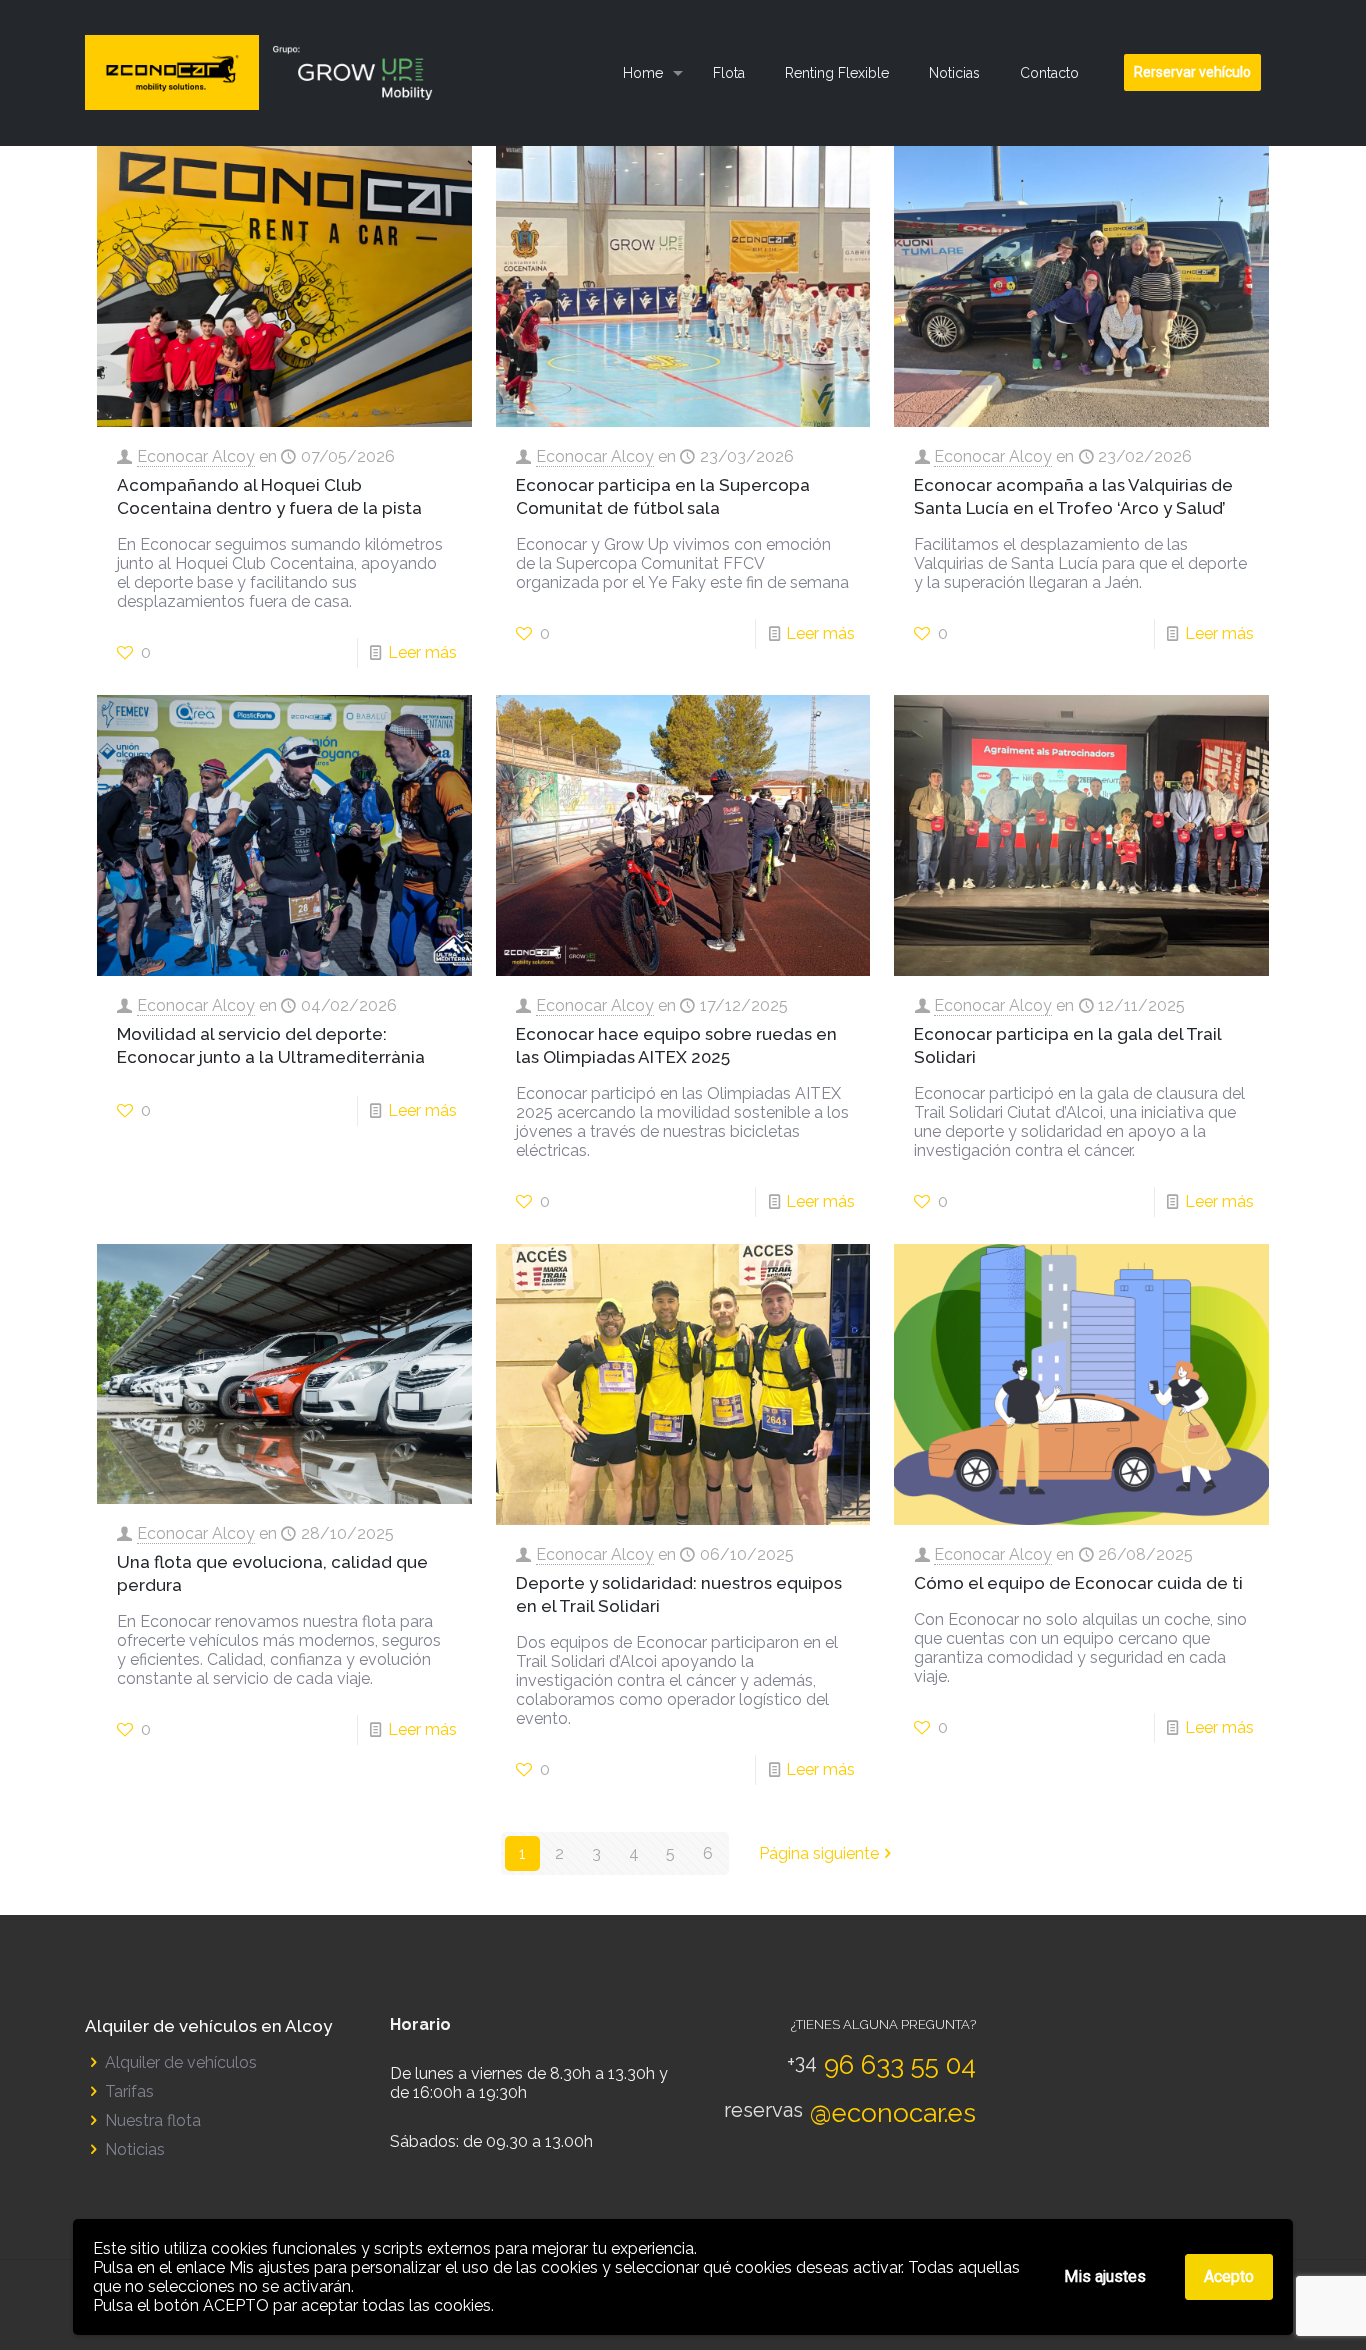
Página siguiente (819, 1853)
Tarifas (129, 2091)
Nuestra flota (153, 2120)
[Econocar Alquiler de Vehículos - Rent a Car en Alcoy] (266, 72)
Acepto (1229, 2276)
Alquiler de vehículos (181, 2062)
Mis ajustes (1105, 2276)
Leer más (422, 652)
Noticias (135, 2149)
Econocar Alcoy (196, 456)
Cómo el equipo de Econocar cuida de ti (1078, 1583)
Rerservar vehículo (1192, 72)
